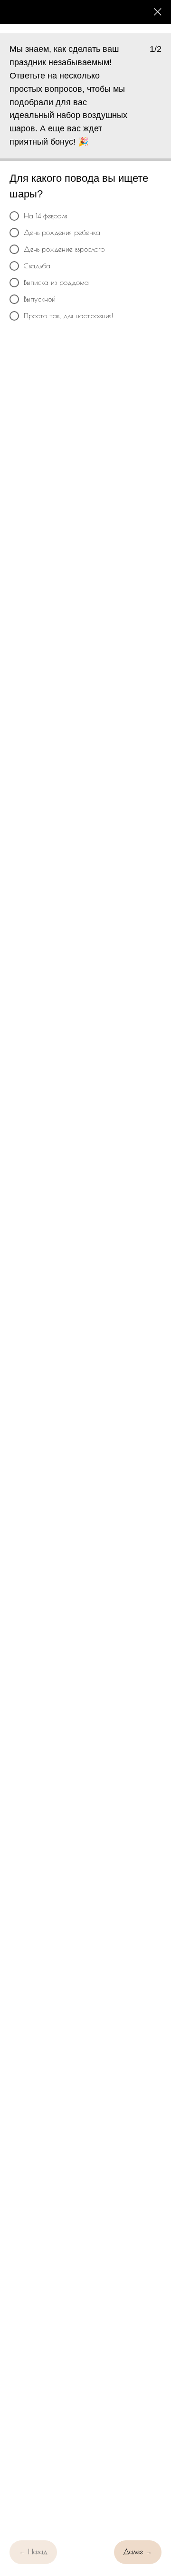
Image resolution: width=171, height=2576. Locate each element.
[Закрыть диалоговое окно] (158, 12)
